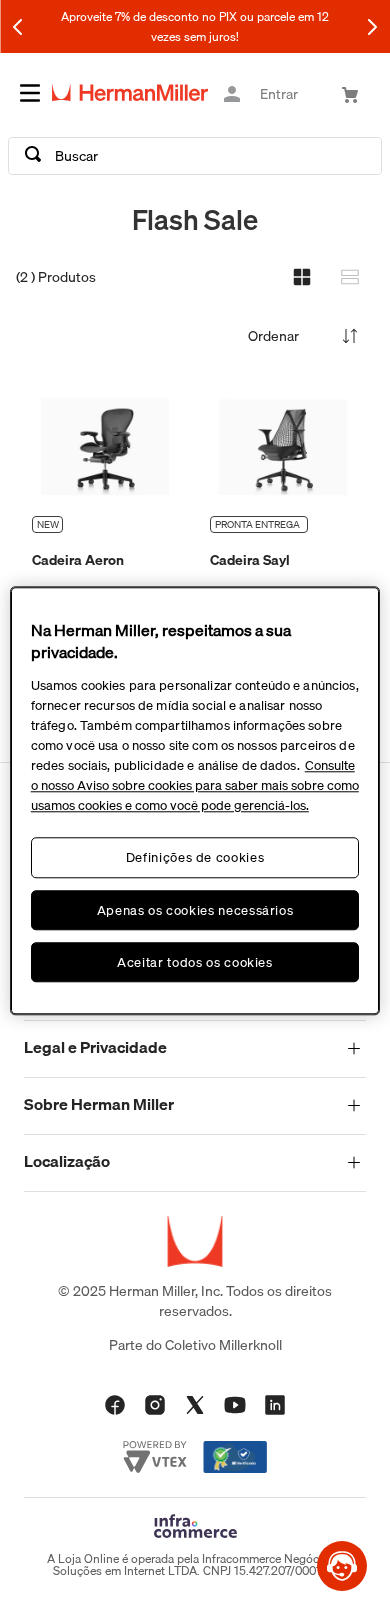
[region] (195, 800)
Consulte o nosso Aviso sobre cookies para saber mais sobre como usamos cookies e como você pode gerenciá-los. (195, 786)
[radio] (302, 277)
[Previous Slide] (18, 27)
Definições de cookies (195, 858)
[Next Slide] (372, 27)
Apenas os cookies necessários (195, 910)
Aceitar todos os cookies (195, 962)
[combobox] (195, 156)
